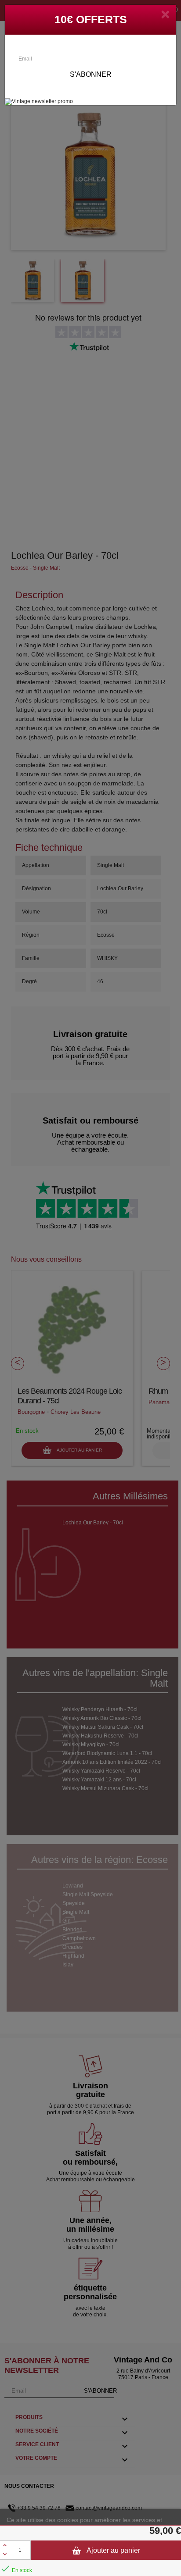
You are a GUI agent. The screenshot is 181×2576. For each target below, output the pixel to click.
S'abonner (91, 74)
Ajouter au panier (113, 2550)
